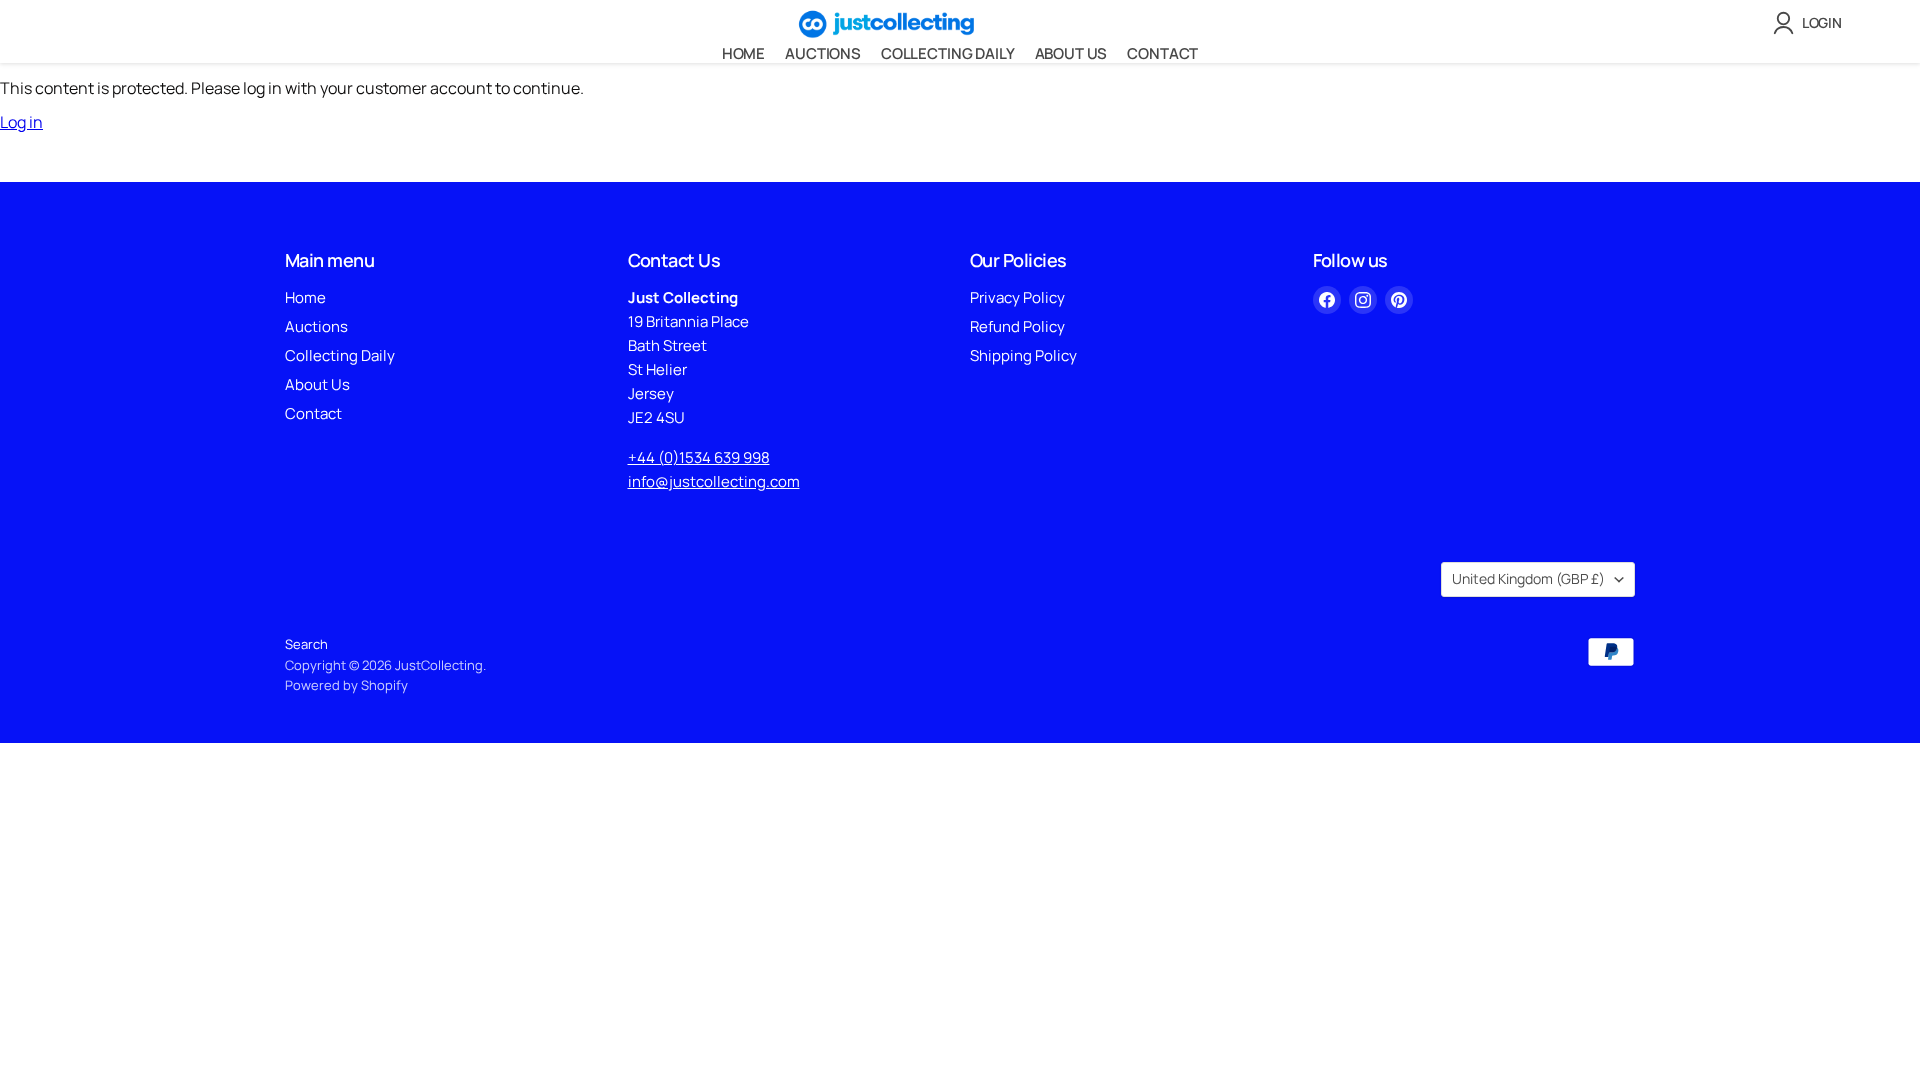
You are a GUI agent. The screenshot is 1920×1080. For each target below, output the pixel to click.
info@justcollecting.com (714, 481)
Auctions (823, 53)
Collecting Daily (948, 53)
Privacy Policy (1017, 297)
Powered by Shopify (346, 685)
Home (743, 53)
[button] (1811, 23)
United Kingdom (1528, 578)
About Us (1071, 53)
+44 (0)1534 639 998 (699, 457)
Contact (1162, 53)
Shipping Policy (1023, 355)
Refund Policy (1017, 326)
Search (306, 644)
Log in (21, 122)
